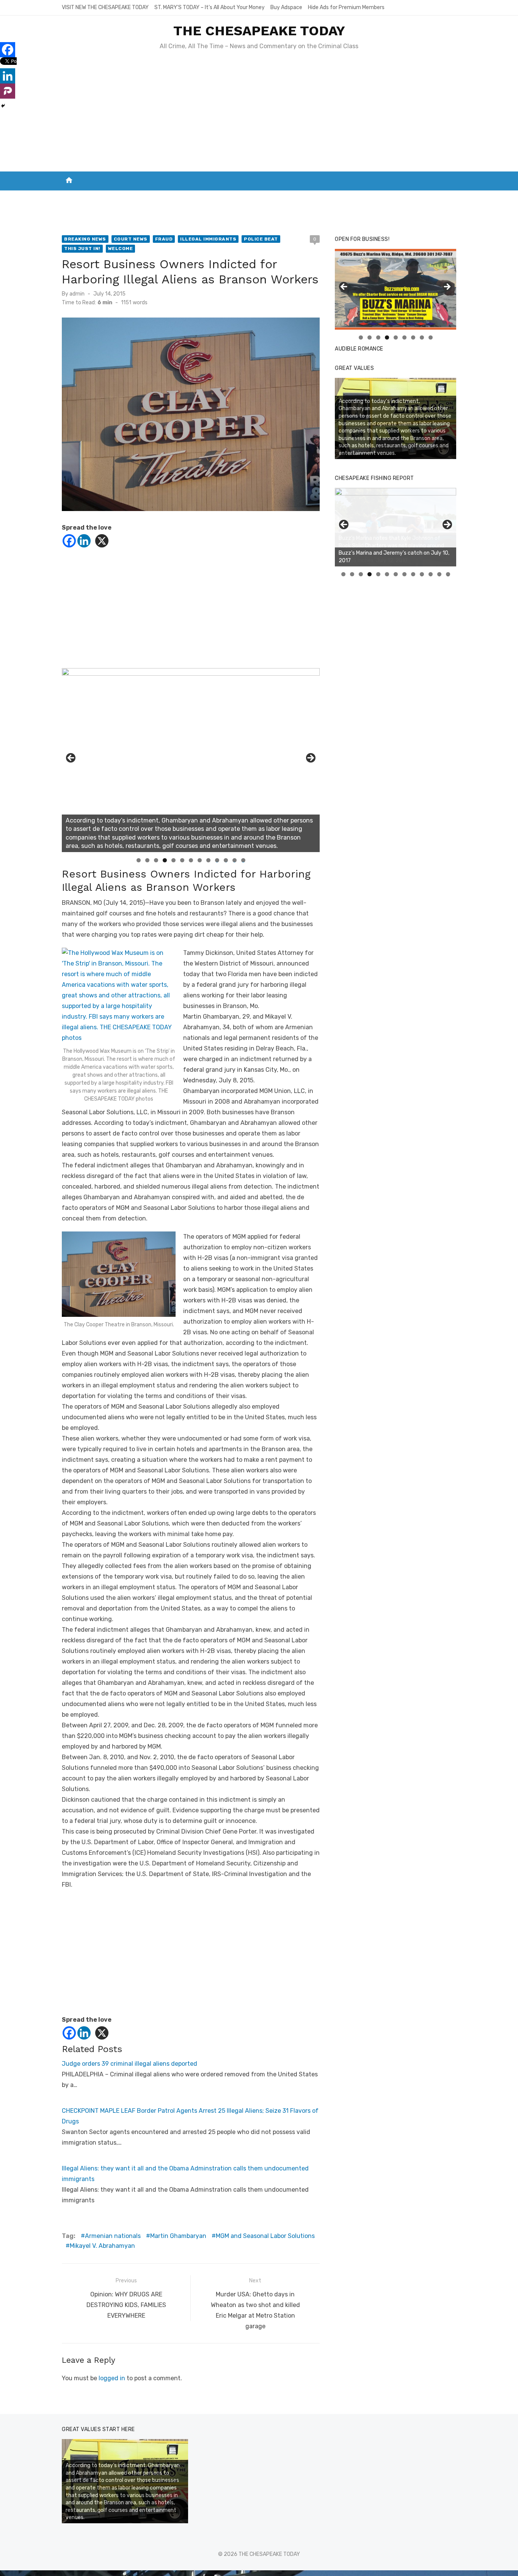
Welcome (121, 248)
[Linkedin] (84, 541)
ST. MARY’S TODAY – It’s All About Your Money (210, 7)
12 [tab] (235, 860)
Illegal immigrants (208, 239)
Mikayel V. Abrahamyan (102, 2246)
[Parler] (8, 91)
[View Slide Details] (396, 527)
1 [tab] (139, 860)
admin (77, 294)
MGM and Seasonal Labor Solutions (265, 2236)
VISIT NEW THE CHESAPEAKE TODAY (105, 7)
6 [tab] (182, 860)
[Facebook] (69, 541)
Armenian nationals (113, 2236)
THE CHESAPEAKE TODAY (259, 31)
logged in (112, 2378)
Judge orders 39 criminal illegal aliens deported (129, 2064)
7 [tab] (191, 860)
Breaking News (85, 239)
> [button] (310, 758)
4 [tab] (165, 860)
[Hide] (3, 106)
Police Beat (261, 239)
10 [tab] (217, 860)
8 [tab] (200, 860)
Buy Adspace (286, 7)
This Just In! (82, 248)
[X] (102, 541)
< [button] (71, 758)
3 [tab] (156, 860)
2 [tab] (147, 860)
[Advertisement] (259, 115)
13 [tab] (243, 860)
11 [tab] (226, 860)
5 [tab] (173, 860)
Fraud (164, 239)
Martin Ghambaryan (178, 2236)
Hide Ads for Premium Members (346, 7)
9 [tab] (208, 860)
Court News (131, 239)
